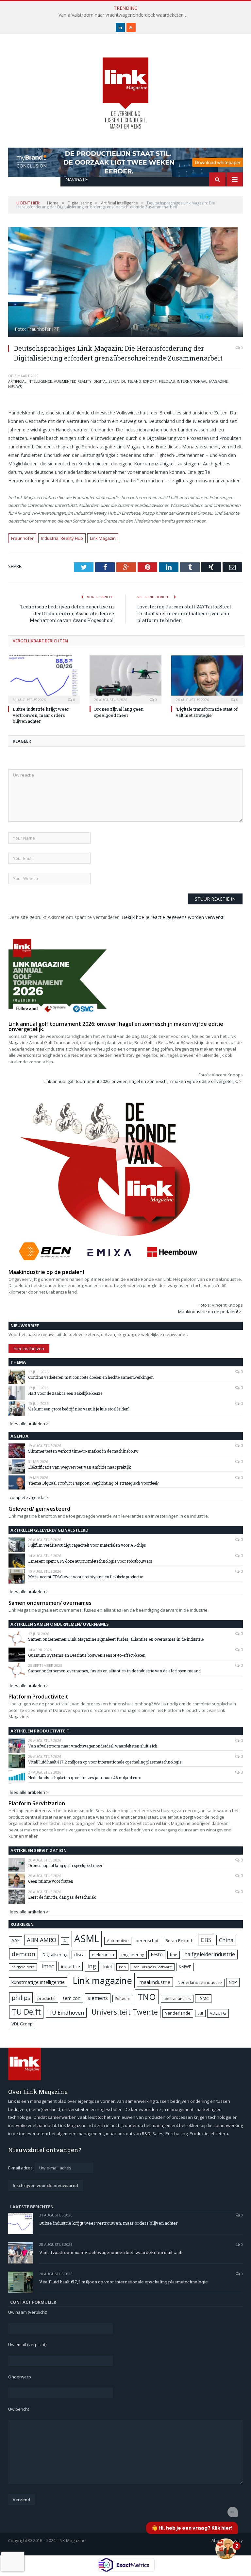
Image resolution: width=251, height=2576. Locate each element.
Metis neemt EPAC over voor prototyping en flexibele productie (85, 1577)
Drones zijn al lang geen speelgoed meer (119, 712)
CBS (206, 1940)
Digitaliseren (106, 381)
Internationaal (192, 381)
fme (174, 1955)
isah (122, 1967)
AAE (16, 1940)
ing (92, 1966)
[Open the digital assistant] (226, 2549)
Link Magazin (103, 538)
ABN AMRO (42, 1940)
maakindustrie (155, 1982)
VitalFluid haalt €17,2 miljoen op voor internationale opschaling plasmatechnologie (105, 1762)
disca (79, 1955)
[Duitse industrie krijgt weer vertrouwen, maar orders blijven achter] (44, 679)
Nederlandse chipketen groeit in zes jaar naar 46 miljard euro (85, 1778)
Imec (48, 1966)
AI (65, 1941)
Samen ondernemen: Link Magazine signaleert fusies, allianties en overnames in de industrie (116, 1639)
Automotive (118, 1941)
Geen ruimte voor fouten (51, 1881)
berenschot (147, 1941)
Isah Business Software (152, 1967)
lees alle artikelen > (29, 1424)
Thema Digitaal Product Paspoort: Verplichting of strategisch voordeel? (93, 1483)
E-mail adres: (21, 2168)
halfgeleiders (23, 1967)
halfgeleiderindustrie (210, 1954)
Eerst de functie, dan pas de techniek (62, 1897)
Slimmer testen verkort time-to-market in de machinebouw (83, 1451)
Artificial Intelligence (30, 381)
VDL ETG (218, 2013)
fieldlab (167, 381)
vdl (200, 2013)
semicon (71, 1998)
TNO (147, 1997)
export (150, 381)
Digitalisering (55, 1955)
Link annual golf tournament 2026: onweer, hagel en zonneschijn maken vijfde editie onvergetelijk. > (142, 1081)
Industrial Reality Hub (62, 538)
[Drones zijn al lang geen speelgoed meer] (125, 679)
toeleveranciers (177, 1998)
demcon (24, 1954)
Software (123, 1999)
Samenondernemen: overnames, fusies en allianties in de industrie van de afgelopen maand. (115, 1671)
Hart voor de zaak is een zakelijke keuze (66, 1393)
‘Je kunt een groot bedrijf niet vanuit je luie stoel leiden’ (78, 1409)
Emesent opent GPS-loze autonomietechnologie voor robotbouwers (90, 1561)
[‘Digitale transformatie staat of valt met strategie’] (207, 679)
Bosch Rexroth (179, 1941)
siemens (98, 1998)
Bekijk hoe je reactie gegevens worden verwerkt (173, 917)
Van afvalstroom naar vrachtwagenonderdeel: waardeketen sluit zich (125, 15)
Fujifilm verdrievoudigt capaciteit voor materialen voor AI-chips (87, 1545)
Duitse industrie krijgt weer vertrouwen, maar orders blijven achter (41, 715)
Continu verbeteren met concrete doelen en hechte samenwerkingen (91, 1377)
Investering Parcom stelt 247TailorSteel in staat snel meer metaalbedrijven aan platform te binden (184, 613)
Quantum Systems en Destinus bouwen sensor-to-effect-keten (87, 1655)
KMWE (185, 1967)
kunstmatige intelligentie (38, 1982)
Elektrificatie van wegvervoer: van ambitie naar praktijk (80, 1467)
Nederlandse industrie (200, 1982)
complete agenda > (29, 1497)
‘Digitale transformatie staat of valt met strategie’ (207, 712)
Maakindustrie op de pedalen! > (210, 1312)
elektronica (103, 1955)
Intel (108, 1967)
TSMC (203, 1998)
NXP (233, 1982)
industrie (71, 1966)
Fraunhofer (22, 538)
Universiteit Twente (125, 2012)
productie (46, 1998)
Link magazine (102, 1980)
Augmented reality (73, 381)
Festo (157, 1954)
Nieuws (15, 386)
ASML (87, 1939)
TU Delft (26, 2012)
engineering (133, 1955)
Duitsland (131, 381)
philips (21, 1998)
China (226, 1940)
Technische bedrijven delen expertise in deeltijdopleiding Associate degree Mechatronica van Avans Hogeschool (67, 613)
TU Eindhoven (66, 2012)
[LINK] (125, 87)
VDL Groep (22, 2024)
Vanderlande (178, 2013)
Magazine (218, 381)
